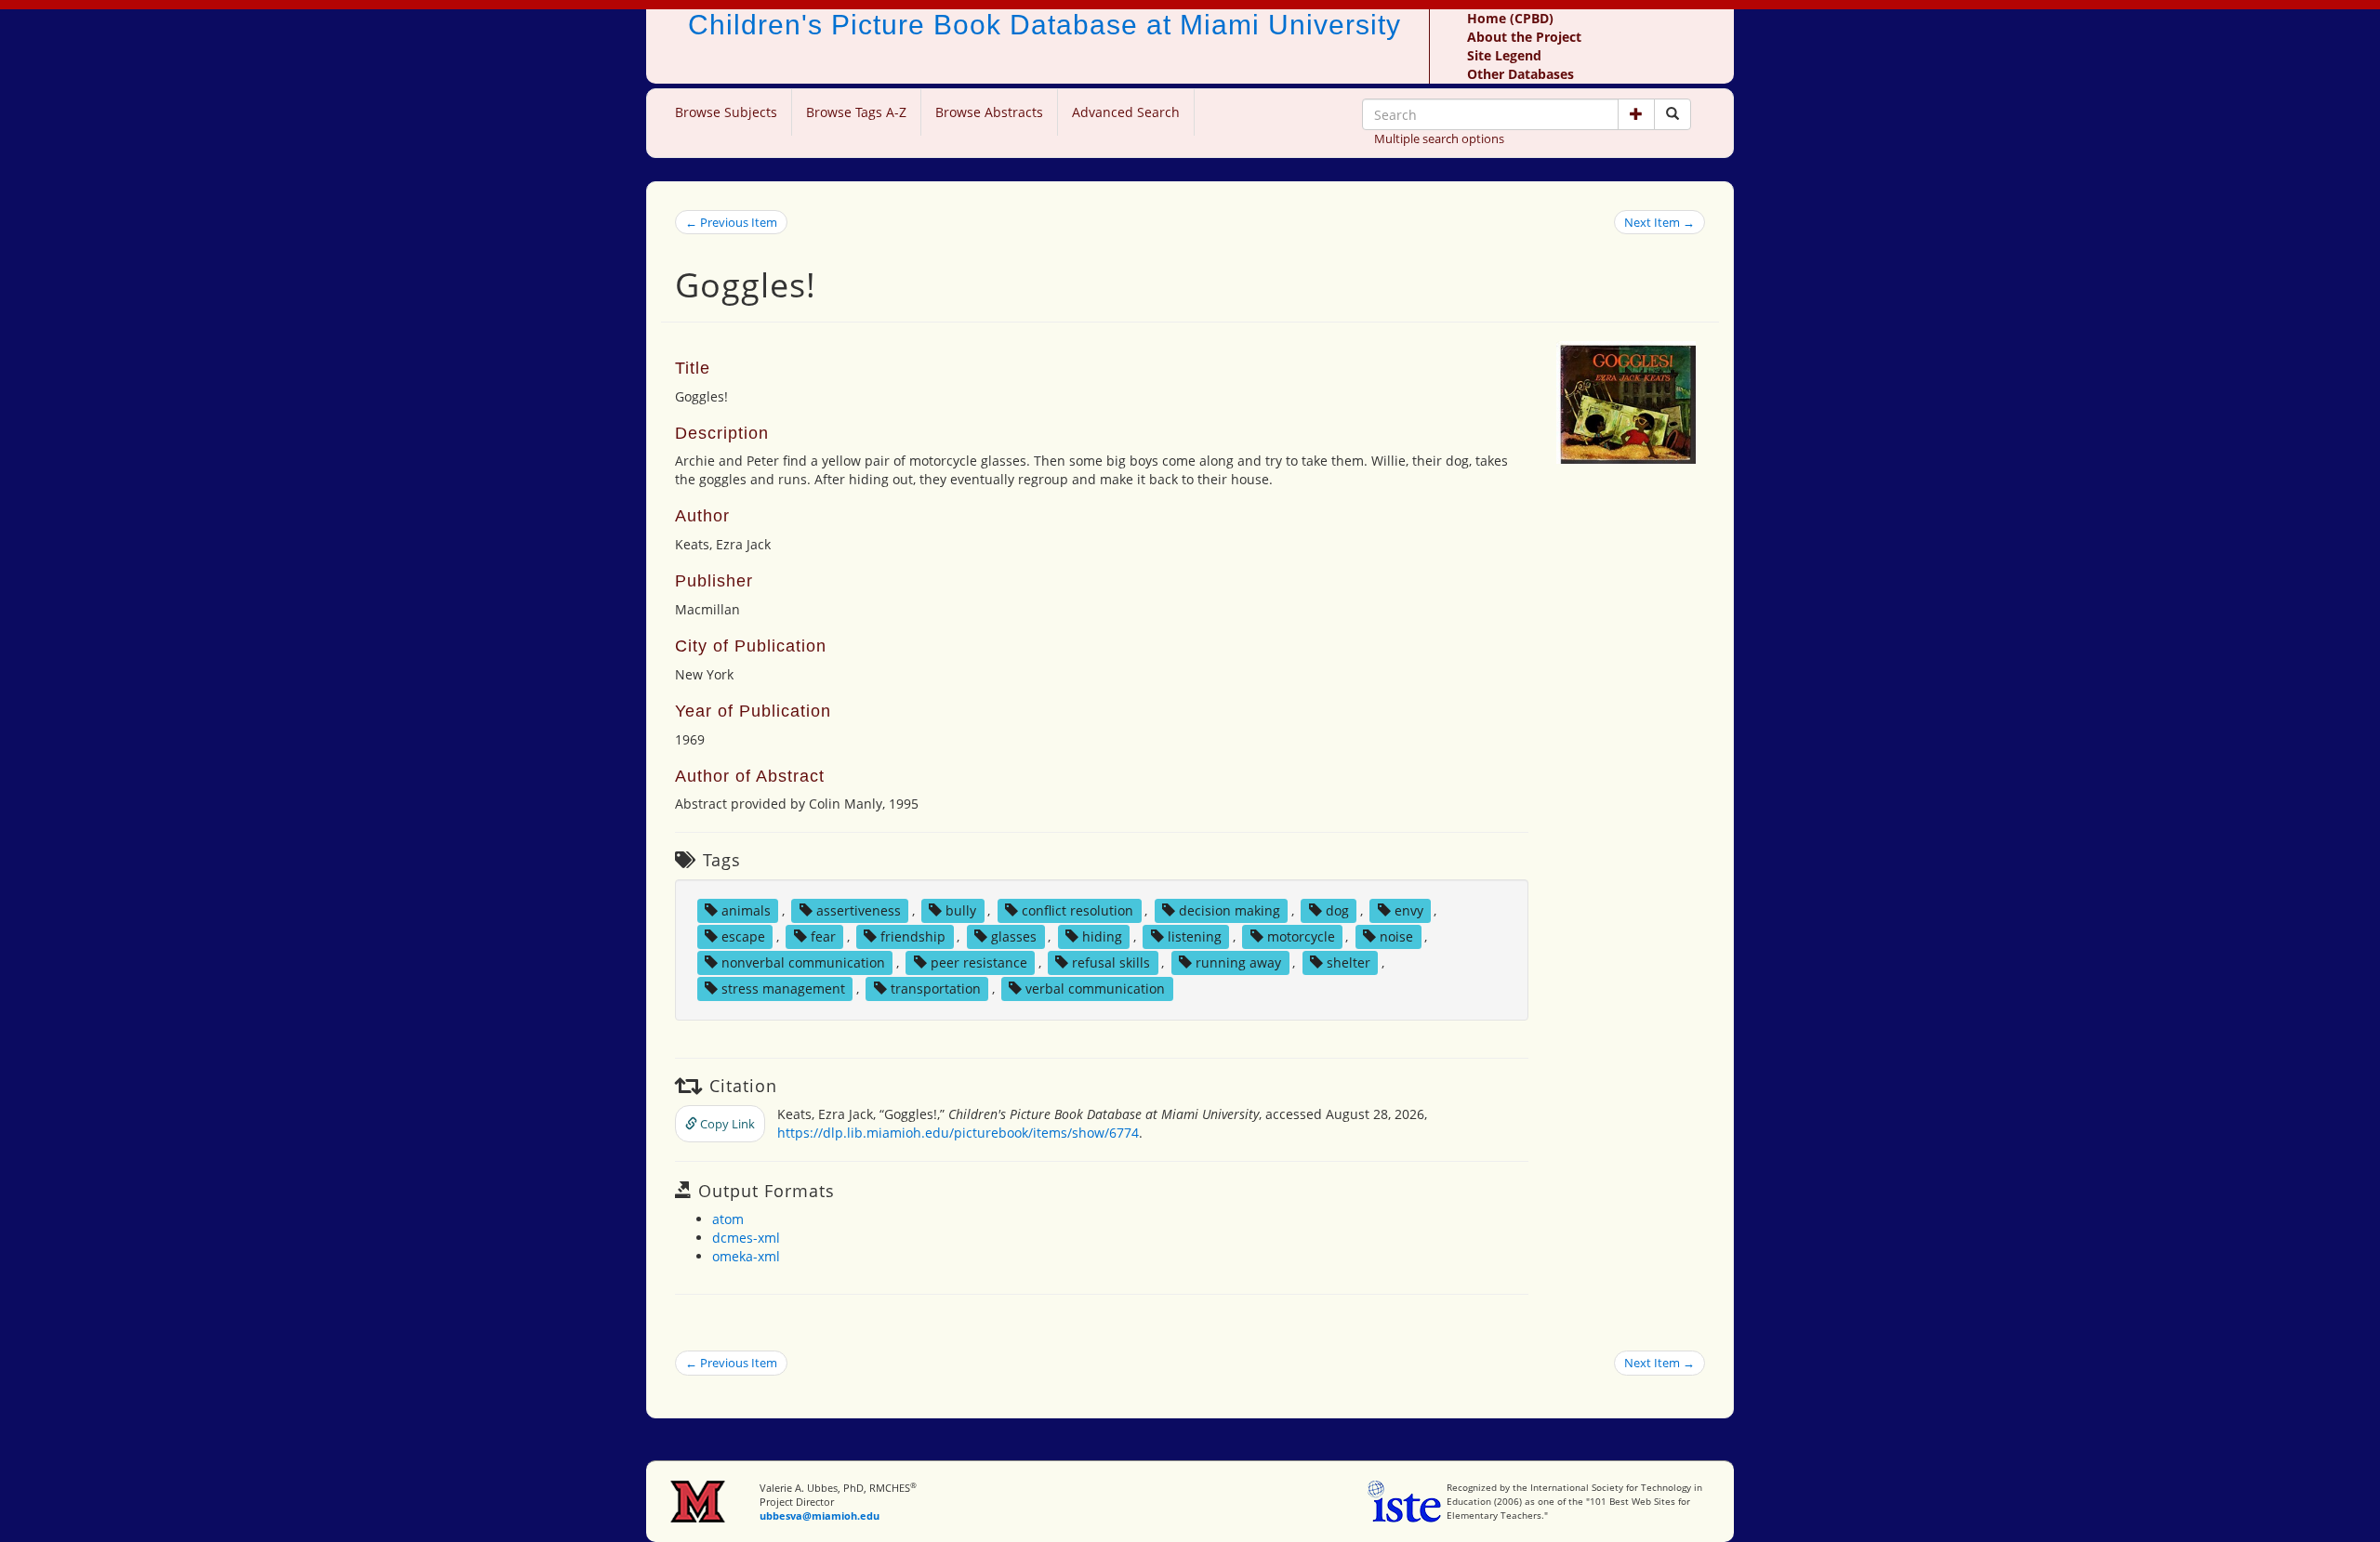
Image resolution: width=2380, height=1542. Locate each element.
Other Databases (1521, 74)
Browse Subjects (726, 112)
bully (961, 910)
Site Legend (1504, 55)
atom (728, 1219)
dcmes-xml (746, 1238)
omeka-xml (746, 1256)
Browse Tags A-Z (856, 112)
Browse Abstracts (989, 112)
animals (746, 910)
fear (823, 936)
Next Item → (1659, 222)
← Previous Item (731, 222)
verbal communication (1095, 988)
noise (1396, 936)
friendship (913, 936)
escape (743, 936)
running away (1238, 962)
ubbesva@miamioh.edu (820, 1516)
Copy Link (726, 1124)
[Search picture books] (1673, 114)
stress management (783, 988)
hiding (1102, 936)
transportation (936, 988)
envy (1409, 910)
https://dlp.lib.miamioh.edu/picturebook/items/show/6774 (958, 1133)
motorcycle (1301, 936)
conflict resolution (1078, 910)
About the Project (1524, 37)
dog (1337, 910)
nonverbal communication (803, 962)
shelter (1349, 962)
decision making (1230, 910)
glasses (1014, 936)
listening (1195, 936)
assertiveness (859, 910)
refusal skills (1111, 962)
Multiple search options (1439, 138)
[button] (1636, 114)
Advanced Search (1126, 112)
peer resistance (979, 962)
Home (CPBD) (1510, 18)
